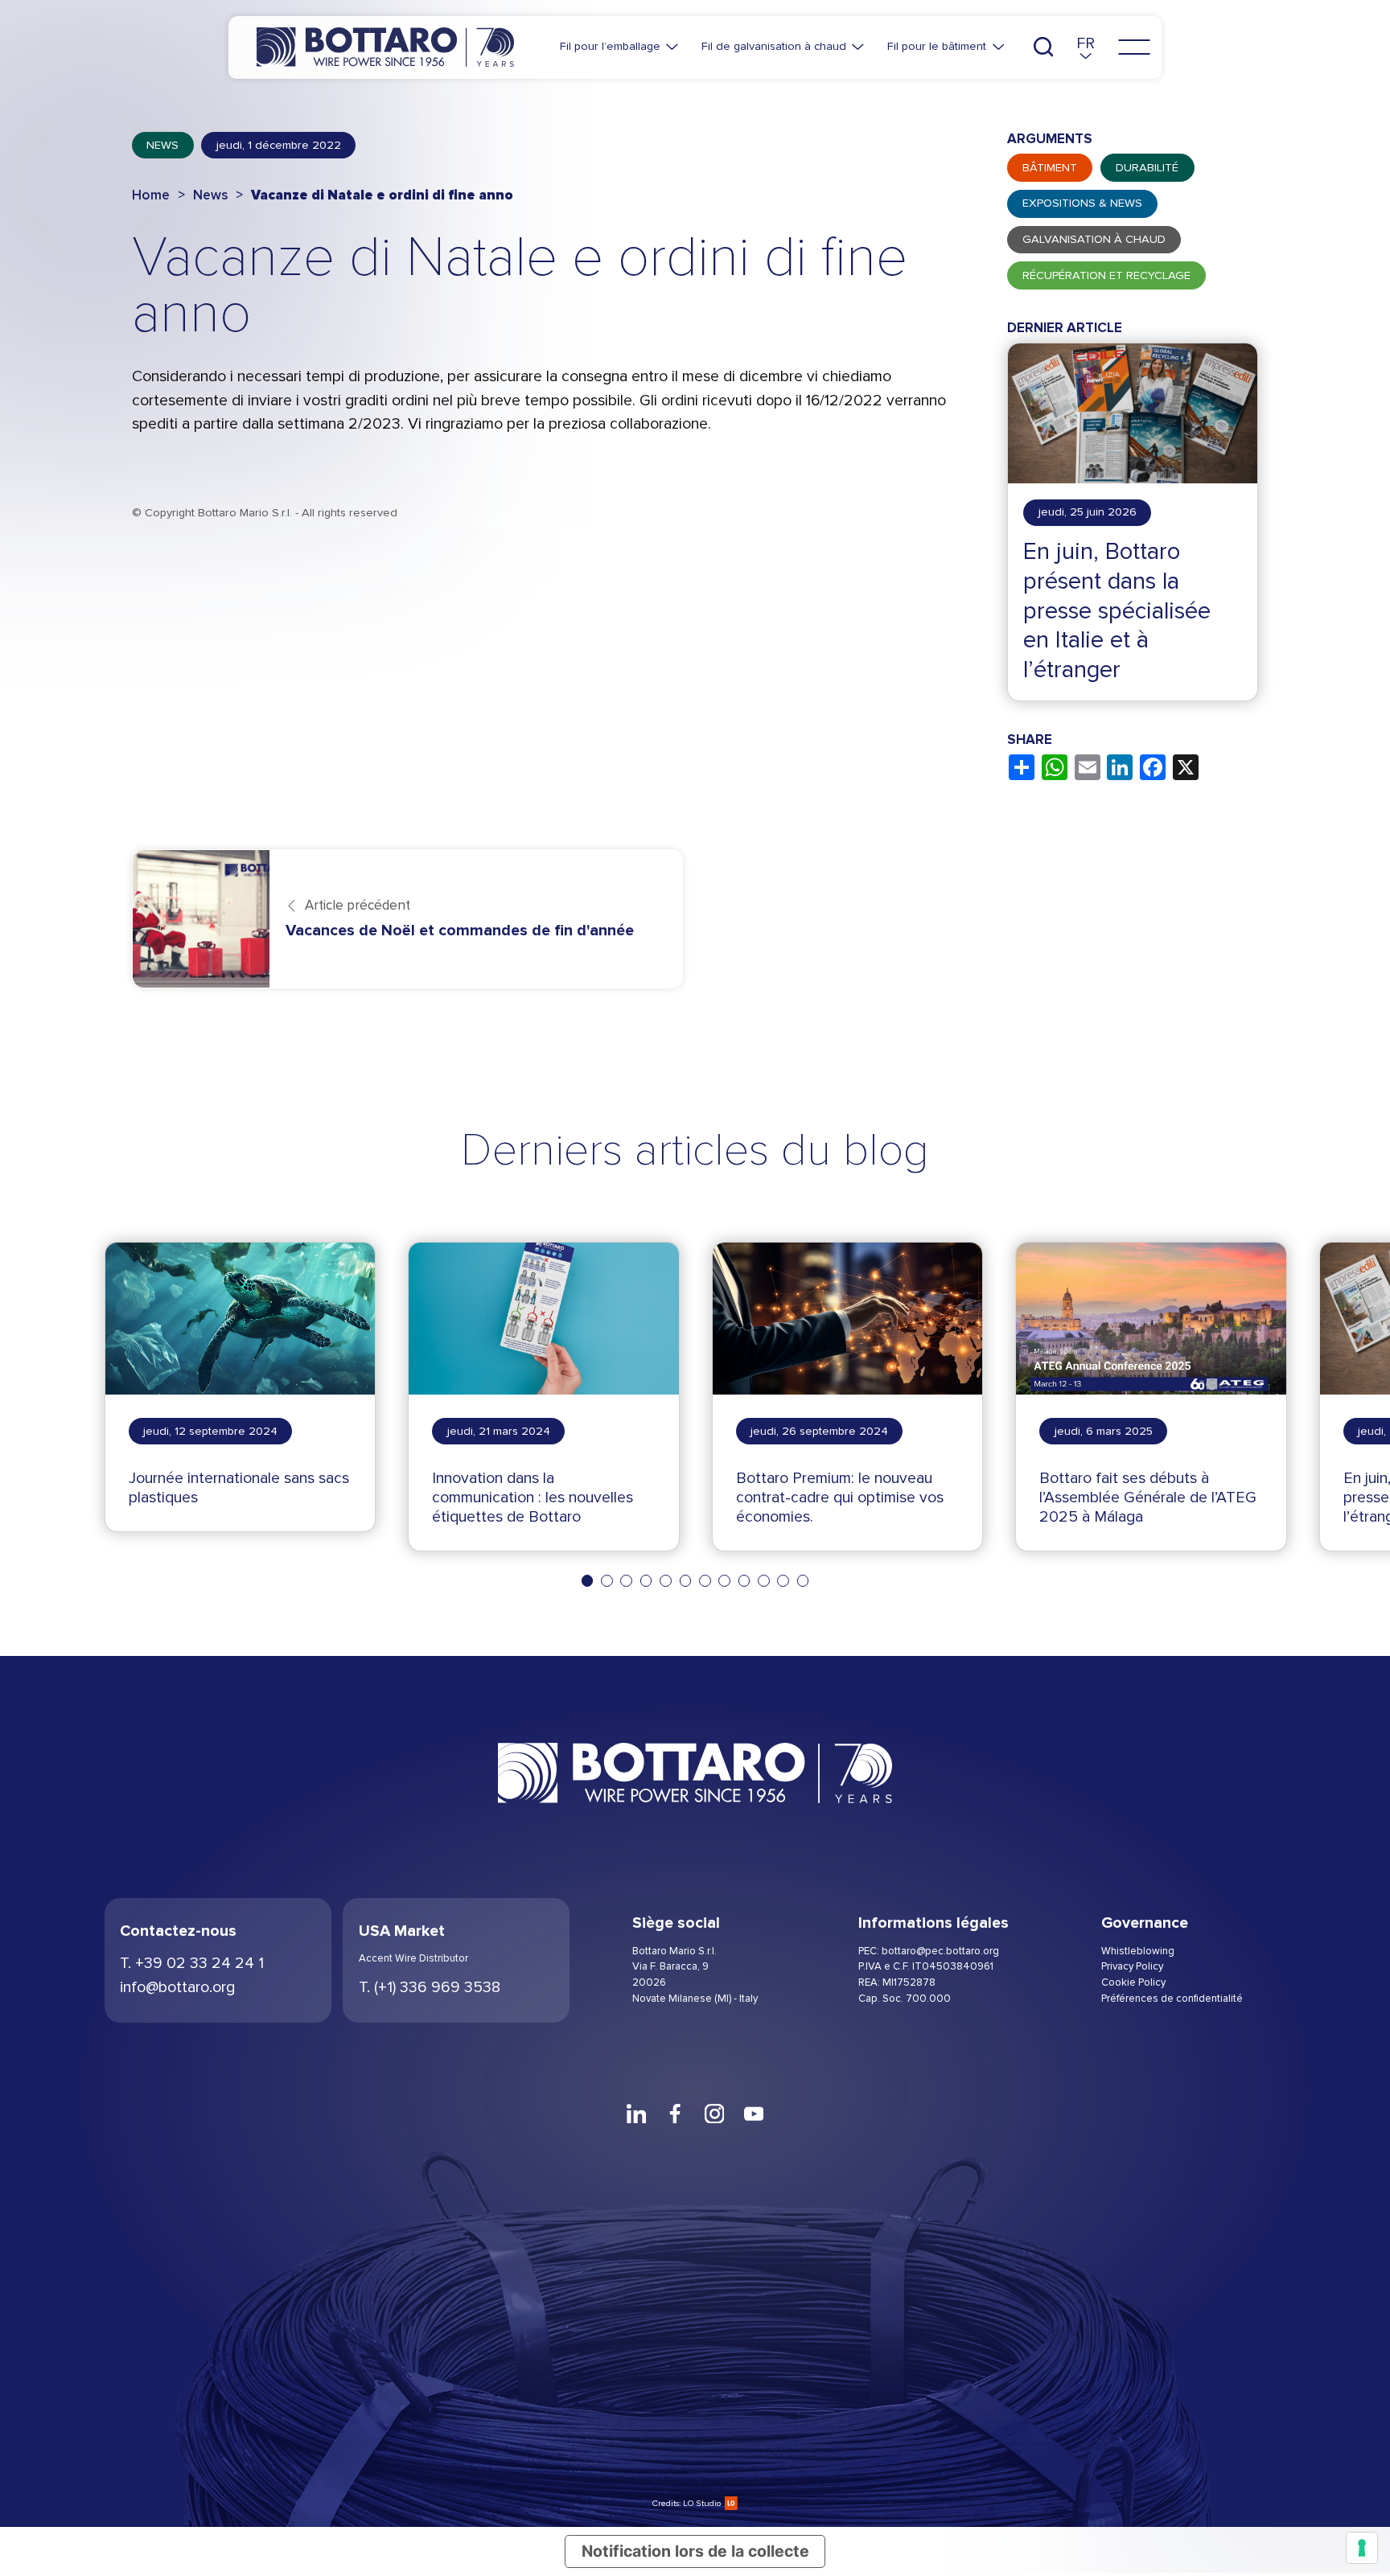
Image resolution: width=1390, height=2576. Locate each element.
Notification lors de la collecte (695, 2551)
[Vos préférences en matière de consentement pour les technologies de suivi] (1362, 2548)
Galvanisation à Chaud (1094, 239)
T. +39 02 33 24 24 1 (192, 1963)
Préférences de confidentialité (1172, 1999)
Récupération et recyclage (1106, 275)
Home (151, 195)
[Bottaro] (385, 47)
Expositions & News (1082, 203)
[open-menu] (1134, 47)
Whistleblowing (1138, 1951)
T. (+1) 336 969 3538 (430, 1987)
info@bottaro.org (177, 1987)
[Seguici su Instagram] (715, 2114)
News (162, 145)
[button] (1086, 47)
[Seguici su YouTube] (754, 2114)
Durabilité (1147, 168)
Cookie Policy (1133, 1982)
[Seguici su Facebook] (675, 2114)
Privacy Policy (1132, 1966)
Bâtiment (1050, 168)
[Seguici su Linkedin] (636, 2114)
